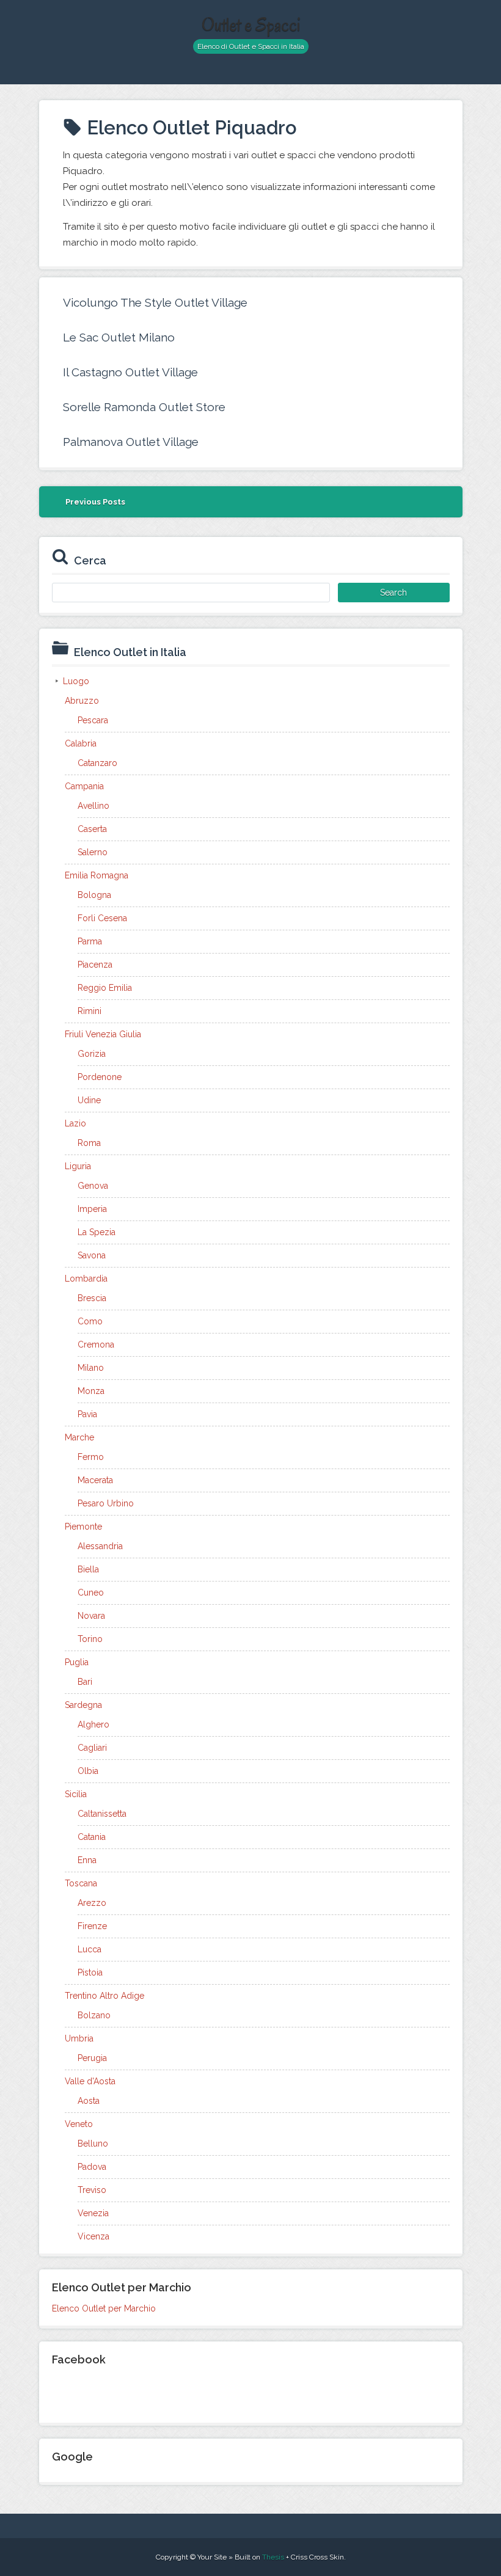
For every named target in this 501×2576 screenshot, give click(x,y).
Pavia (87, 1414)
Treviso (92, 2190)
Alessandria (100, 1546)
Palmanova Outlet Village (131, 442)
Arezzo (92, 1903)
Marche (79, 1437)
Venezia (93, 2213)
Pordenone (100, 1077)
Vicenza (93, 2236)
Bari (85, 1682)
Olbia (88, 1771)
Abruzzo (82, 701)
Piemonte (83, 1527)
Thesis (273, 2557)
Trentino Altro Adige (104, 1996)
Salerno (93, 852)
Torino (90, 1639)
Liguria (78, 1166)
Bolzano (94, 2015)
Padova (92, 2167)
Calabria (81, 743)
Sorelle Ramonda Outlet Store (144, 407)
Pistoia (90, 1972)
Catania (92, 1837)
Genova (93, 1186)
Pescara (93, 720)
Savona (92, 1255)
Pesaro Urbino (106, 1503)
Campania (84, 786)
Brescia (92, 1298)
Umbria (79, 2038)
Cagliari (92, 1748)
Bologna (94, 895)
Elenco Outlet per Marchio (104, 2308)
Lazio (75, 1123)
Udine (89, 1100)
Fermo (91, 1457)
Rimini (90, 1011)
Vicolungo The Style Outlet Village (155, 302)
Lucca (90, 1949)
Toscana (81, 1883)
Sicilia (76, 1794)
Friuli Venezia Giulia (103, 1034)
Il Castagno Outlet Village (130, 372)
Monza (91, 1391)
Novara (91, 1616)
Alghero (93, 1724)
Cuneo (91, 1593)
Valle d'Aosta (90, 2081)
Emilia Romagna (97, 875)
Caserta (92, 829)
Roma (89, 1143)
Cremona (96, 1345)
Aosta (89, 2101)
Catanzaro (97, 763)
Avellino (93, 806)
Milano (91, 1368)
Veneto (79, 2124)
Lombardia (86, 1279)
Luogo (76, 681)
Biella (88, 1569)
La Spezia (97, 1232)
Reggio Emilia (105, 988)
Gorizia (92, 1054)
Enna (87, 1860)
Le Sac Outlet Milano (119, 337)
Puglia (77, 1662)
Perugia (92, 2058)
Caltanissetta (102, 1814)
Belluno (93, 2144)
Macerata (95, 1480)
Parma (90, 941)
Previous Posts (95, 502)
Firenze (92, 1926)
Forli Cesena (102, 918)
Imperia (92, 1209)
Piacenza (95, 965)
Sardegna (83, 1705)
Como (90, 1321)
